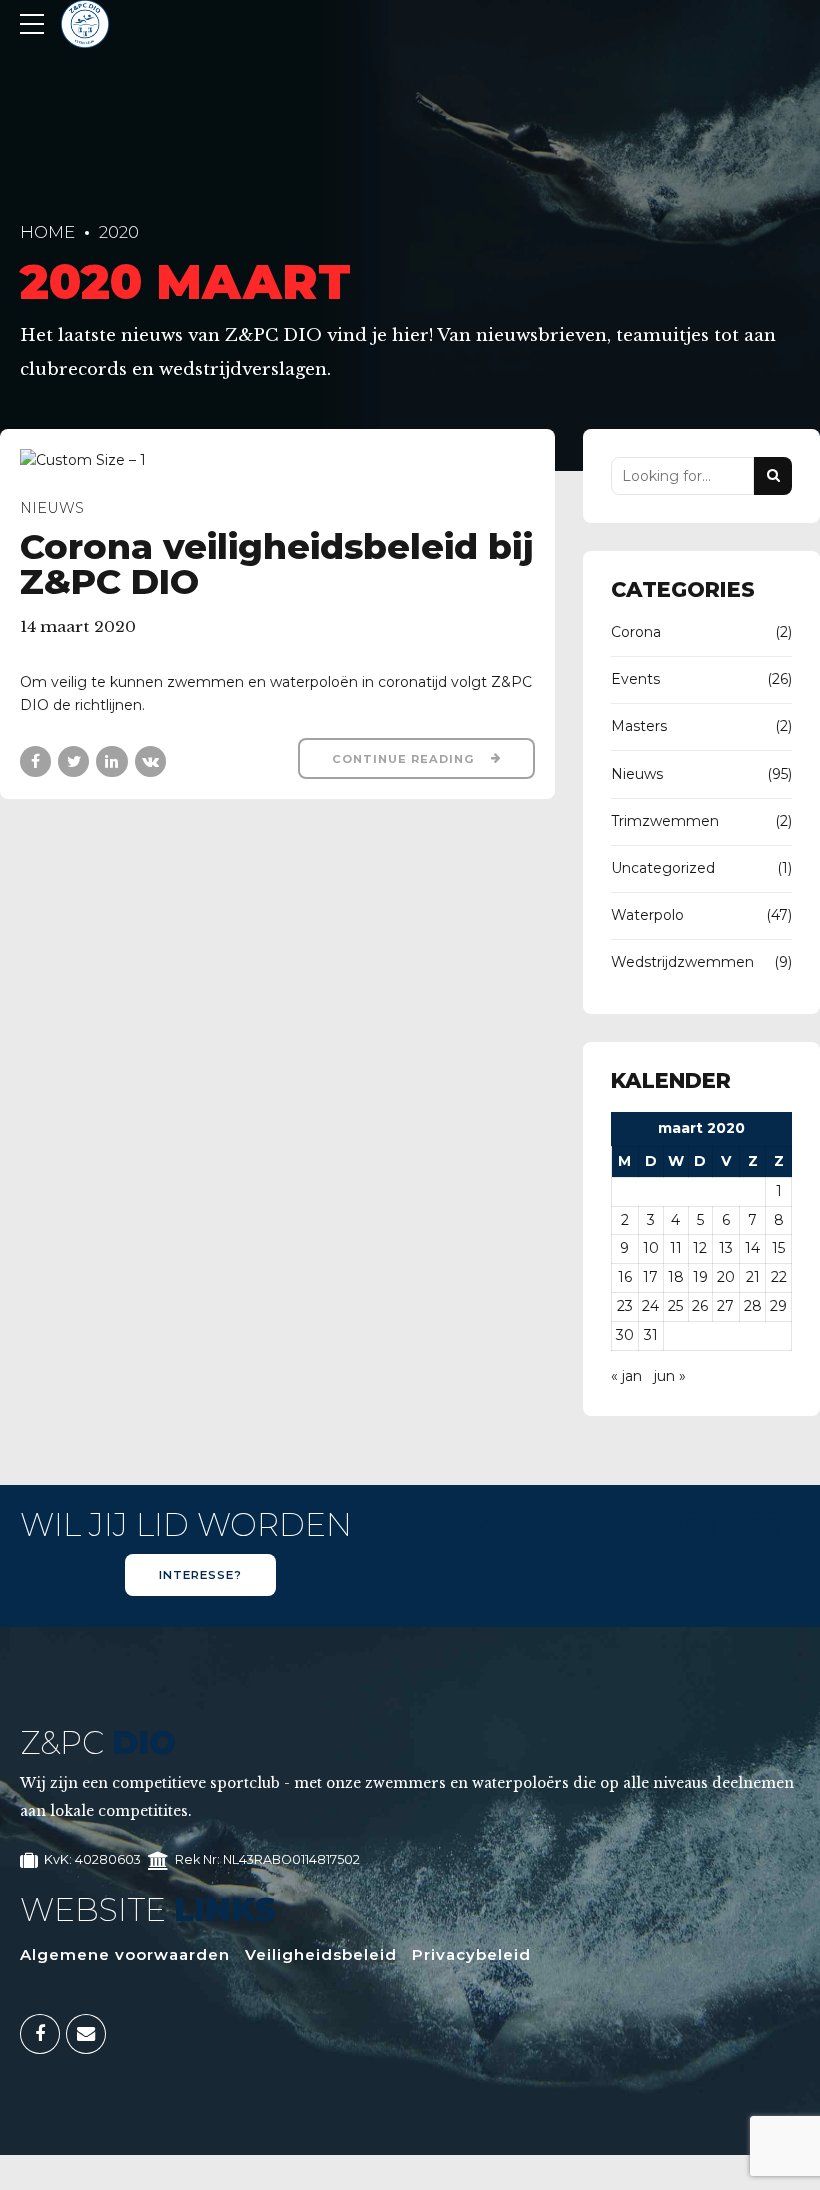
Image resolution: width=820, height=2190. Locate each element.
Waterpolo (647, 915)
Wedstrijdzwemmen (682, 962)
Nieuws (52, 508)
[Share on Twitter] (73, 761)
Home (47, 232)
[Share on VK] (150, 761)
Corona (636, 632)
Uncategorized (663, 868)
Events (635, 679)
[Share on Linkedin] (111, 761)
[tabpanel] (277, 461)
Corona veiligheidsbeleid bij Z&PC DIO (276, 564)
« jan (626, 1376)
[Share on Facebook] (35, 761)
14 (752, 1248)
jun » (670, 1376)
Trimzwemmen (665, 821)
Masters (639, 726)
